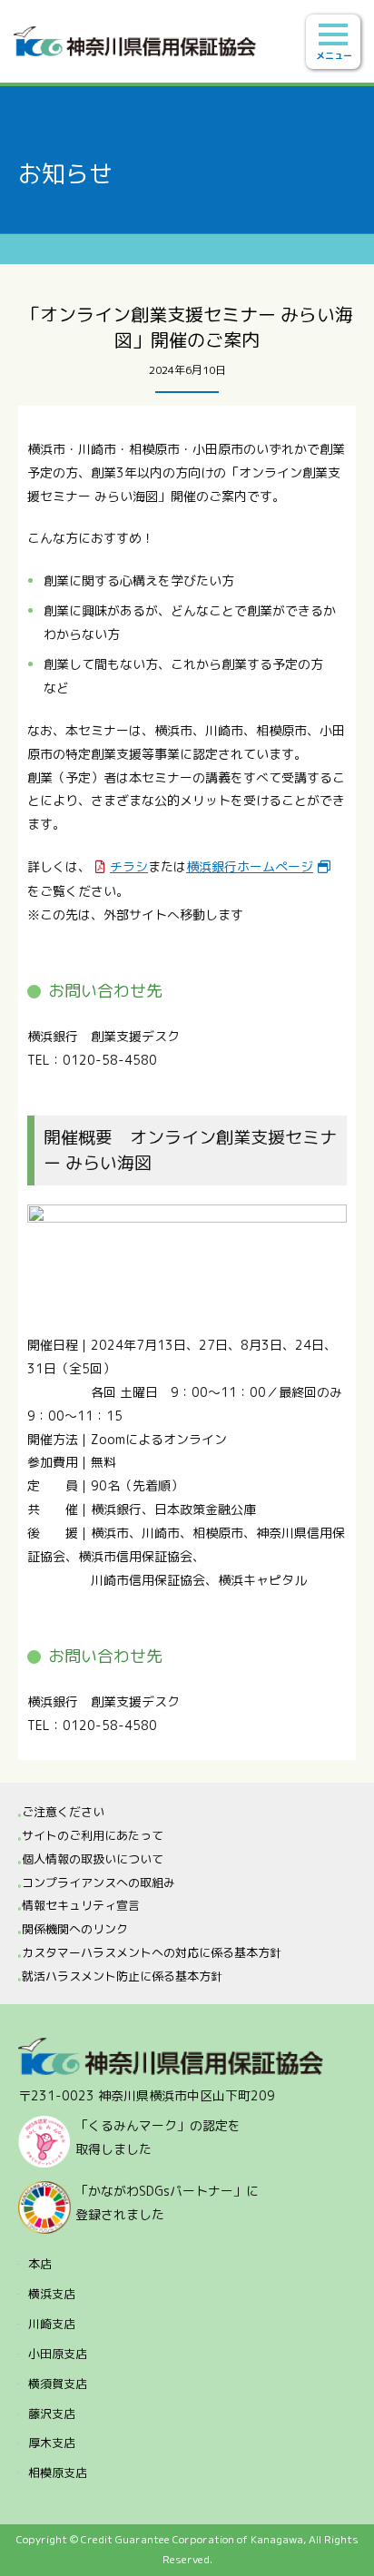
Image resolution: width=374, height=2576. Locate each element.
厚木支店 (52, 2443)
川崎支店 (52, 2324)
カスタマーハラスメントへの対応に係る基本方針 (152, 1952)
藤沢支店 (52, 2414)
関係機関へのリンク (75, 1929)
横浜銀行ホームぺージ (250, 866)
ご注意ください (63, 1812)
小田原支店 (58, 2354)
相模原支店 (58, 2473)
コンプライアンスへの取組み (98, 1883)
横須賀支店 (58, 2384)
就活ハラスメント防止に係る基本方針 (122, 1976)
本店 (40, 2264)
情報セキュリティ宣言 (81, 1905)
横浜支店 (52, 2294)
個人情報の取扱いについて (93, 1859)
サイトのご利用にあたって (93, 1835)
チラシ (129, 866)
